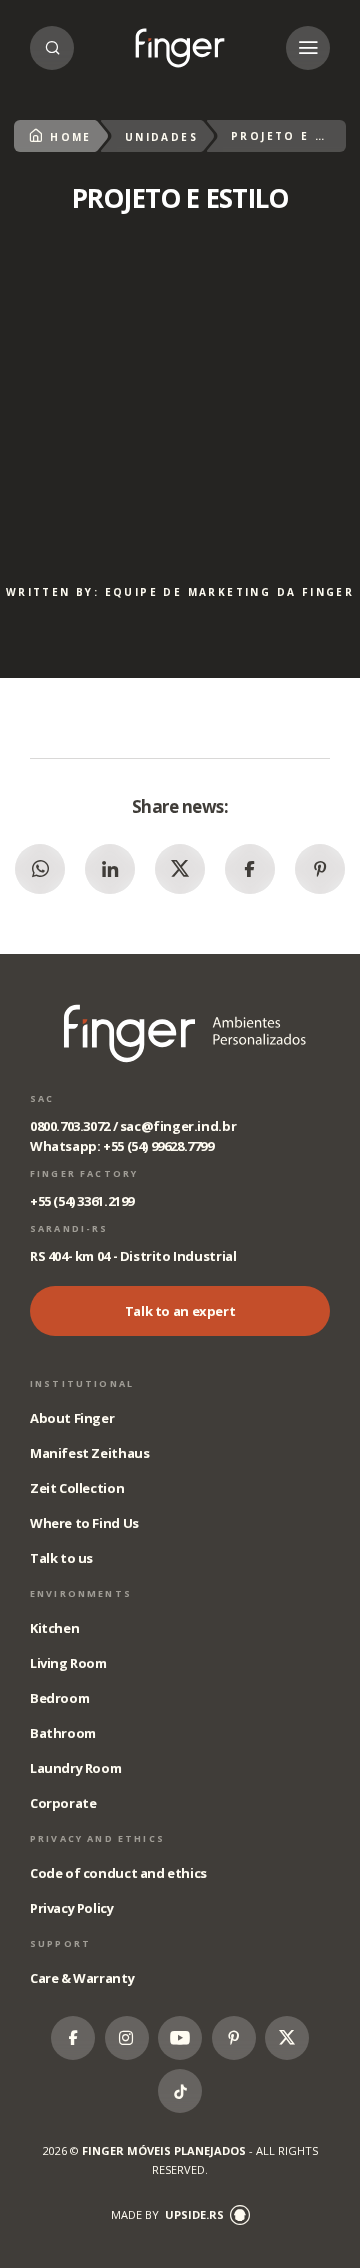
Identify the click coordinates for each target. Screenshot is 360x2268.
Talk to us (61, 1558)
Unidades (161, 137)
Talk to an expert (180, 1311)
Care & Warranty (82, 1978)
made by (167, 2214)
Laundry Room (75, 1768)
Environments (81, 1593)
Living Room (68, 1663)
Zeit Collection (77, 1488)
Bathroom (63, 1733)
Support (60, 1943)
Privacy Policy (72, 1908)
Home (71, 137)
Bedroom (59, 1698)
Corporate (63, 1803)
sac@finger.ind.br (178, 1126)
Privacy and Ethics (97, 1838)
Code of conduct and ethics (118, 1873)
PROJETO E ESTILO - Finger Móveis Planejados (180, 48)
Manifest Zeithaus (89, 1453)
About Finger (72, 1418)
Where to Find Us (84, 1523)
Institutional (82, 1383)
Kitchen (54, 1628)
